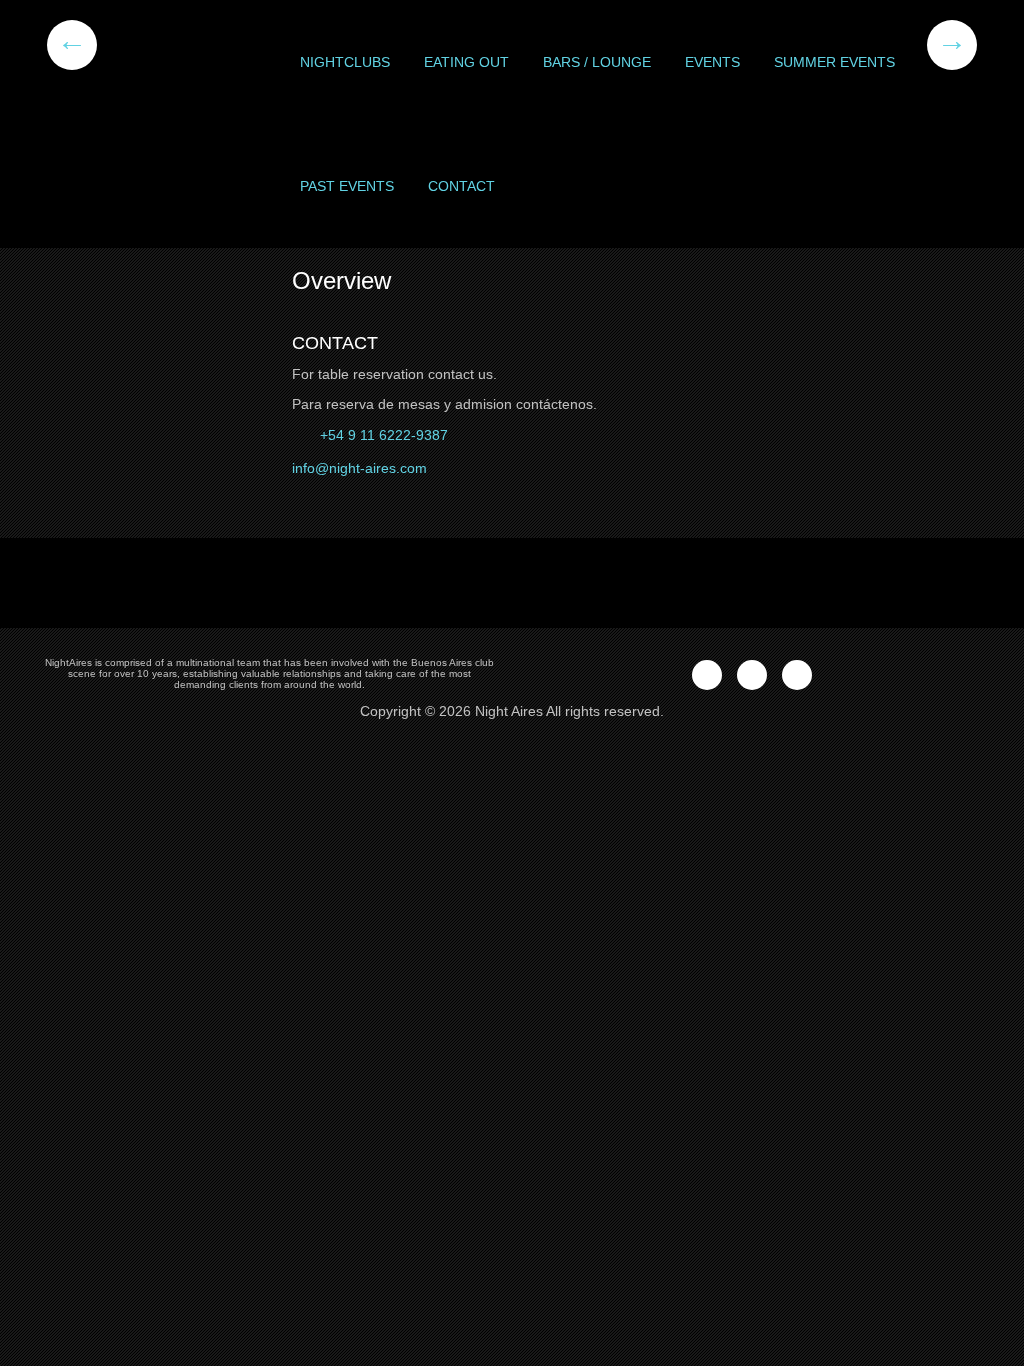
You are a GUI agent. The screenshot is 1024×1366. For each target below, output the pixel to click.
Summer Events (834, 62)
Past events (347, 186)
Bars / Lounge (597, 62)
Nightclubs (345, 62)
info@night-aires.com (359, 468)
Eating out (466, 62)
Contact (461, 186)
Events (712, 62)
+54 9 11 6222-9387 (382, 435)
